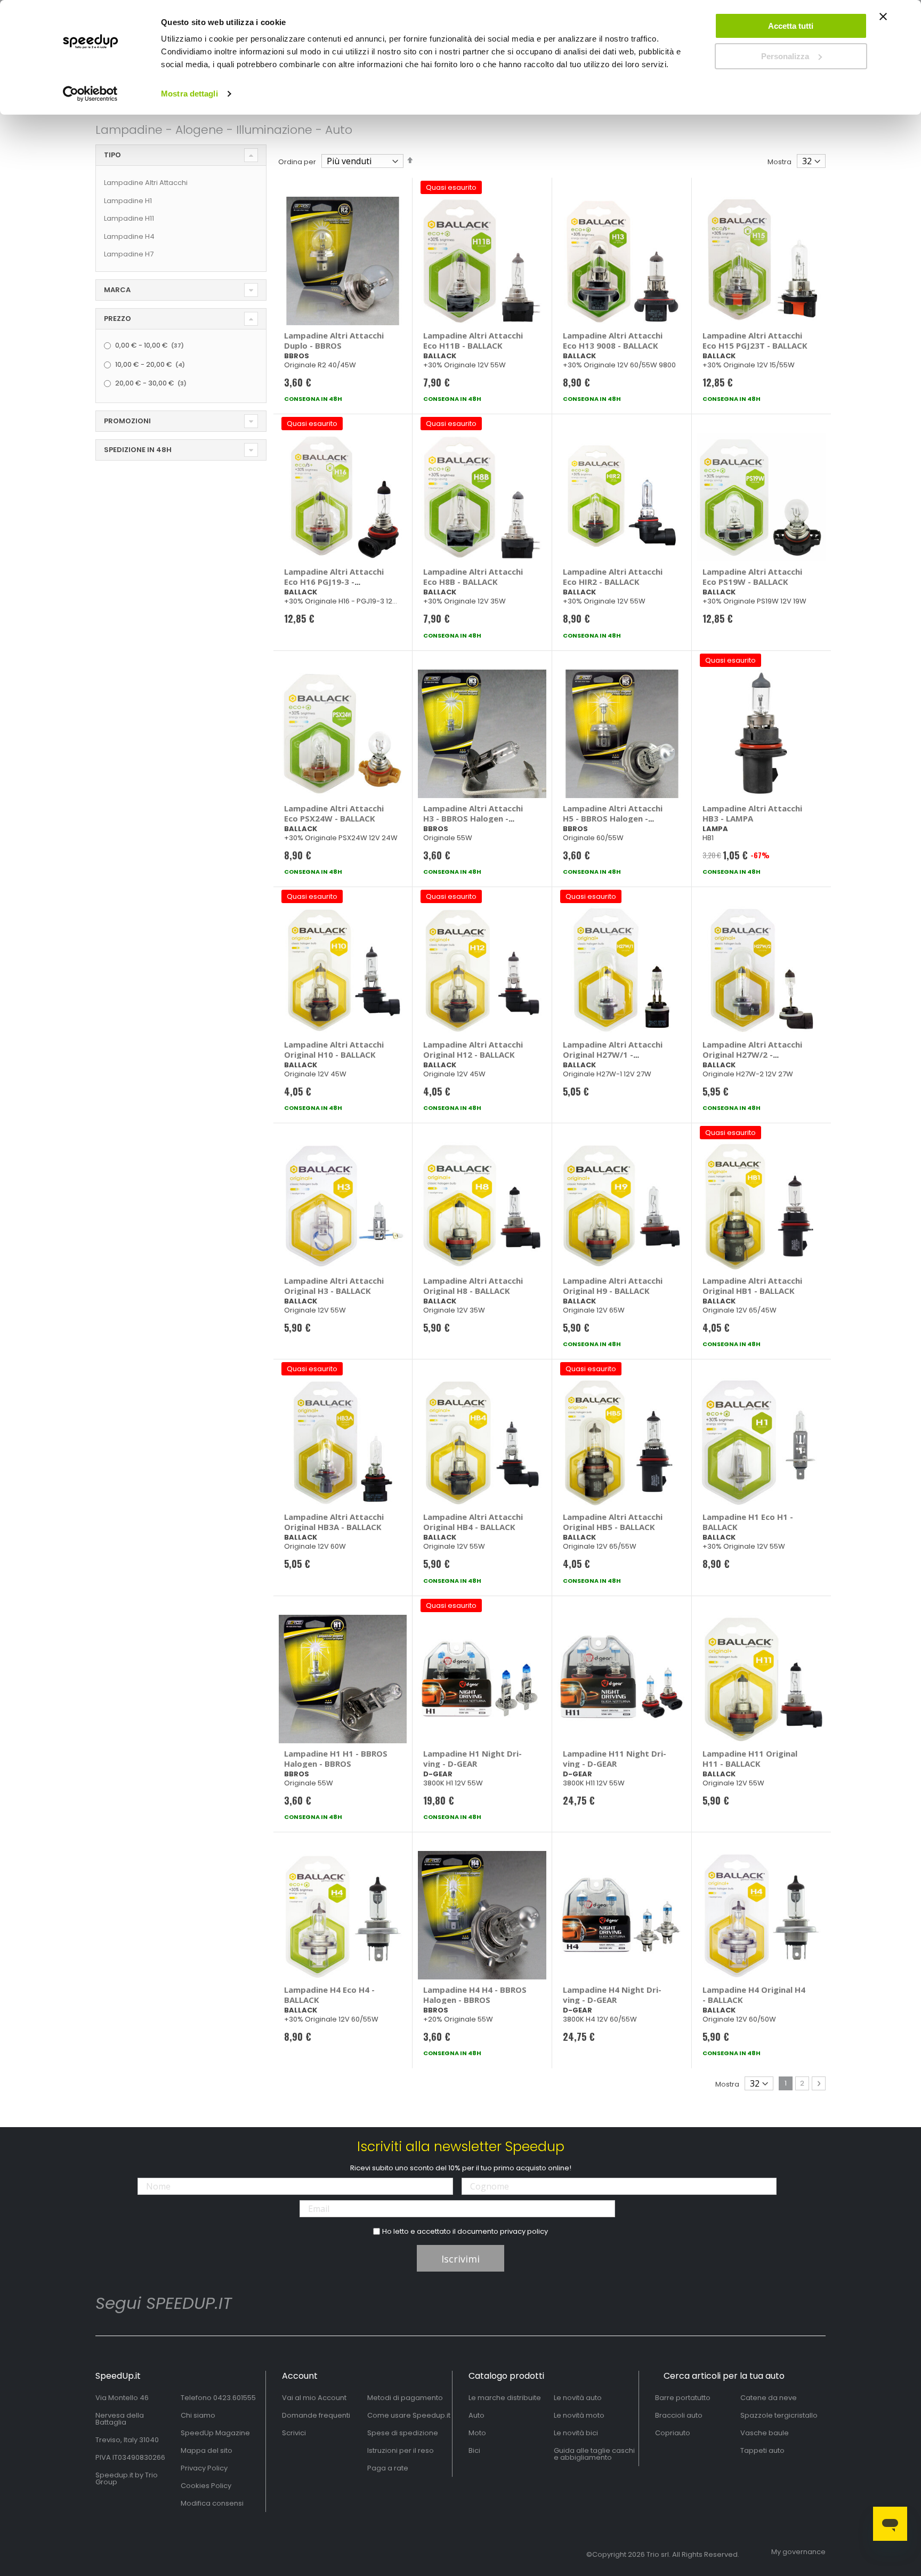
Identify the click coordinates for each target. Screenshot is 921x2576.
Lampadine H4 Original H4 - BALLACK (754, 1995)
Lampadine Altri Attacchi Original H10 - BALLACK (334, 1049)
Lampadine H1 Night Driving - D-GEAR (472, 1758)
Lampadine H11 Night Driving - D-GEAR (615, 1758)
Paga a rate (388, 2468)
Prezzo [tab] (118, 319)
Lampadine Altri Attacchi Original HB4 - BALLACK (473, 1522)
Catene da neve (769, 2398)
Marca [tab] (117, 290)
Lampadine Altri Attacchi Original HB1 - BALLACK (752, 1286)
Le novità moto (579, 2415)
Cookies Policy (206, 2486)
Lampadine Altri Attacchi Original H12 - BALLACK (473, 1049)
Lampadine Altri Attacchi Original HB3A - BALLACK (334, 1522)
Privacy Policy (204, 2468)
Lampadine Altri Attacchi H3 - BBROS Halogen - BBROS (473, 818)
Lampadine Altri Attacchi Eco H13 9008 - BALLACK (613, 340)
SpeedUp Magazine (215, 2433)
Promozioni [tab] (127, 421)
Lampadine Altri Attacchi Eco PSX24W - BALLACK (334, 813)
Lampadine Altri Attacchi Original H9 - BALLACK (613, 1286)
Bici (474, 2450)
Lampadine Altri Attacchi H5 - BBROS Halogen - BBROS (613, 818)
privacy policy (524, 2231)
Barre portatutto (683, 2398)
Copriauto (673, 2433)
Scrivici (294, 2433)
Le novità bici (576, 2433)
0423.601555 (235, 2398)
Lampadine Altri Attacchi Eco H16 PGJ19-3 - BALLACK (334, 582)
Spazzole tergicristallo (779, 2415)
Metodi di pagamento (405, 2398)
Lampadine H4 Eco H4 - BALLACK (329, 1995)
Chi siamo (198, 2415)
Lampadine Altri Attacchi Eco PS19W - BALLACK (752, 577)
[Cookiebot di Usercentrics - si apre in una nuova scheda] (90, 94)
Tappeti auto (762, 2450)
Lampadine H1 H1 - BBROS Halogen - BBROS (336, 1758)
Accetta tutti (791, 26)
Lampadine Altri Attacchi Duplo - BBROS (334, 340)
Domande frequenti (316, 2415)
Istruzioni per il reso (401, 2450)
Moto (477, 2433)
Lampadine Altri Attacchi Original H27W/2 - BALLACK (752, 1054)
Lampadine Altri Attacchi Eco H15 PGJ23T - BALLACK (755, 340)
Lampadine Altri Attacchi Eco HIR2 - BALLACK (613, 577)
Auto (476, 2415)
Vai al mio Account (314, 2398)
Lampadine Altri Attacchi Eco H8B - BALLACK (473, 577)
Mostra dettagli (189, 94)
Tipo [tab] (112, 155)
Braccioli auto (679, 2415)
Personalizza (785, 56)
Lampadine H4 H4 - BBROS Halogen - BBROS (475, 1995)
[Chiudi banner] (883, 21)
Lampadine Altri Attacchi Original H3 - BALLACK (334, 1286)
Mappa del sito (207, 2450)
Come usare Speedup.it (409, 2415)
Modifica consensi (212, 2503)
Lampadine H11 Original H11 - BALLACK (750, 1758)
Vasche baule (765, 2433)
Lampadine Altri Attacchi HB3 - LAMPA (752, 813)
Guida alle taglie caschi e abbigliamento (594, 2454)
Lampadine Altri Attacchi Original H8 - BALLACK (473, 1286)
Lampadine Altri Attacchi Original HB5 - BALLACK (613, 1522)
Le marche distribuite (505, 2398)
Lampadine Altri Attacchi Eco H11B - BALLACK (473, 340)
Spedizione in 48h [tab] (138, 450)
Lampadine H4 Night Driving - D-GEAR (612, 1995)
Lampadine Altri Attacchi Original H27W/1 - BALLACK (613, 1054)
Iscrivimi (461, 2259)
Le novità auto (578, 2398)
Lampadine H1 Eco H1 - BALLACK (748, 1522)
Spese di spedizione (403, 2433)
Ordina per (297, 162)
